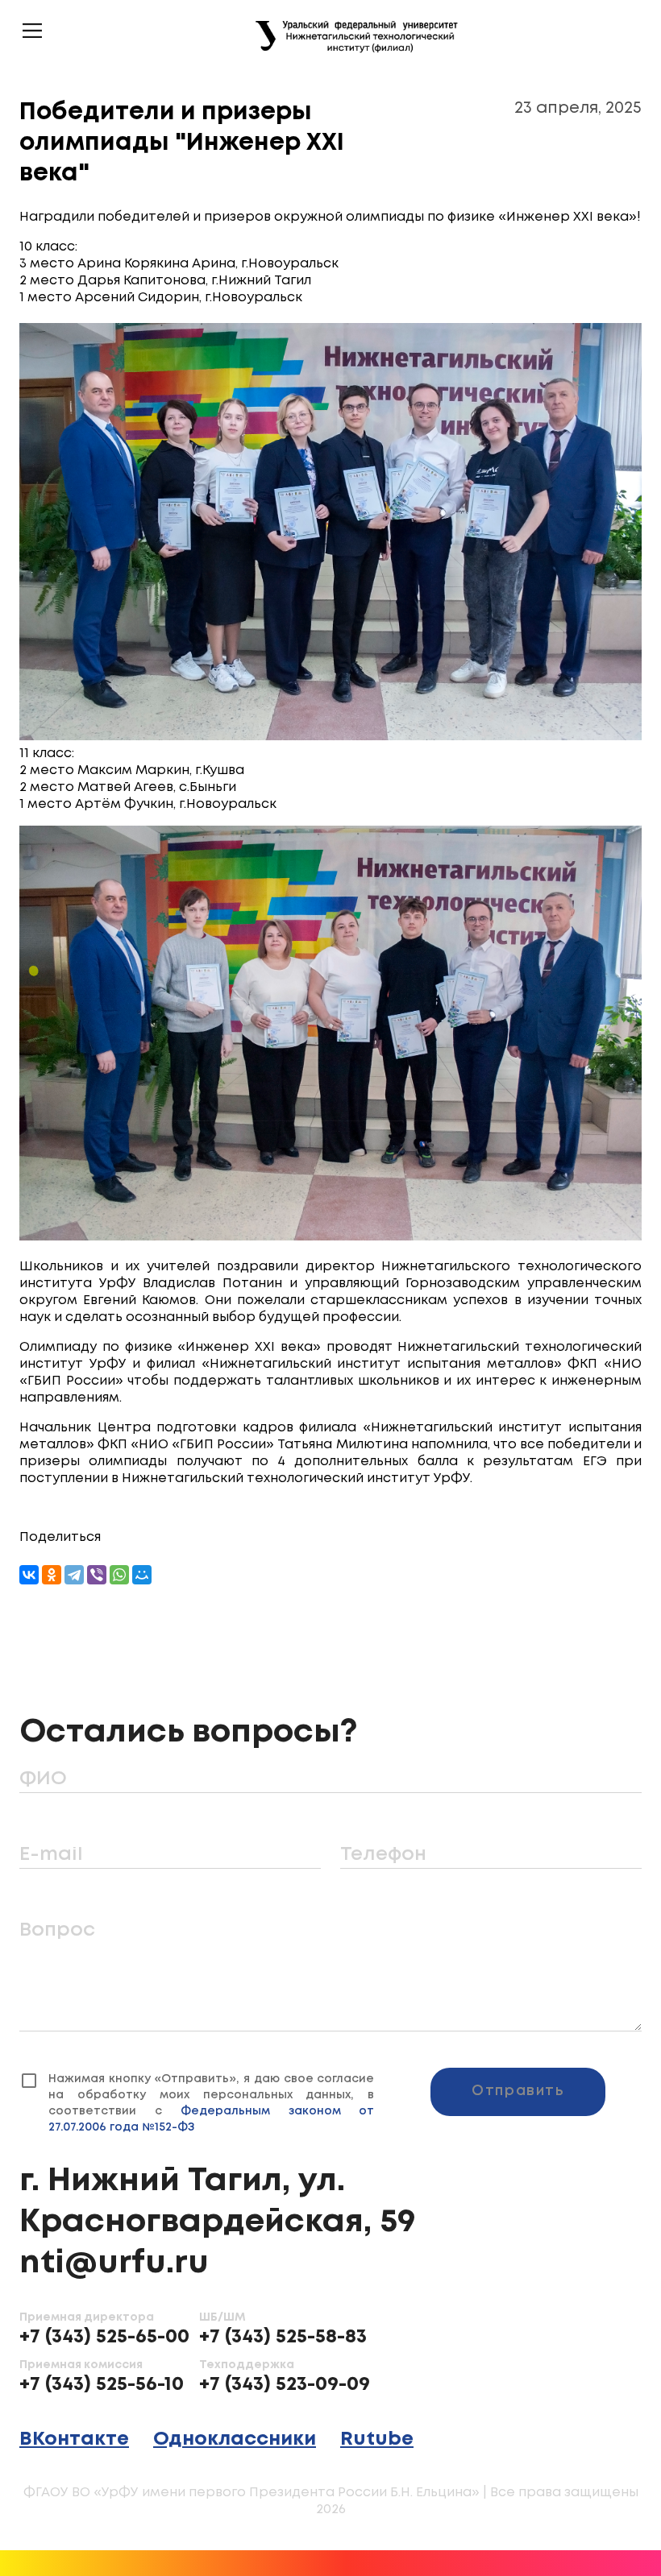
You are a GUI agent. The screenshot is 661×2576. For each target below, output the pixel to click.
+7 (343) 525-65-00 (104, 2337)
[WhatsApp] (119, 1575)
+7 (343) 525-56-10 (102, 2385)
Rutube (377, 2439)
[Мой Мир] (142, 1575)
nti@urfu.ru (114, 2263)
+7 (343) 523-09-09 (285, 2385)
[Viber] (97, 1575)
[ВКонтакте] (29, 1575)
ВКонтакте (74, 2439)
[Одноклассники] (52, 1575)
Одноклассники (235, 2439)
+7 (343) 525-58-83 (283, 2337)
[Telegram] (74, 1575)
